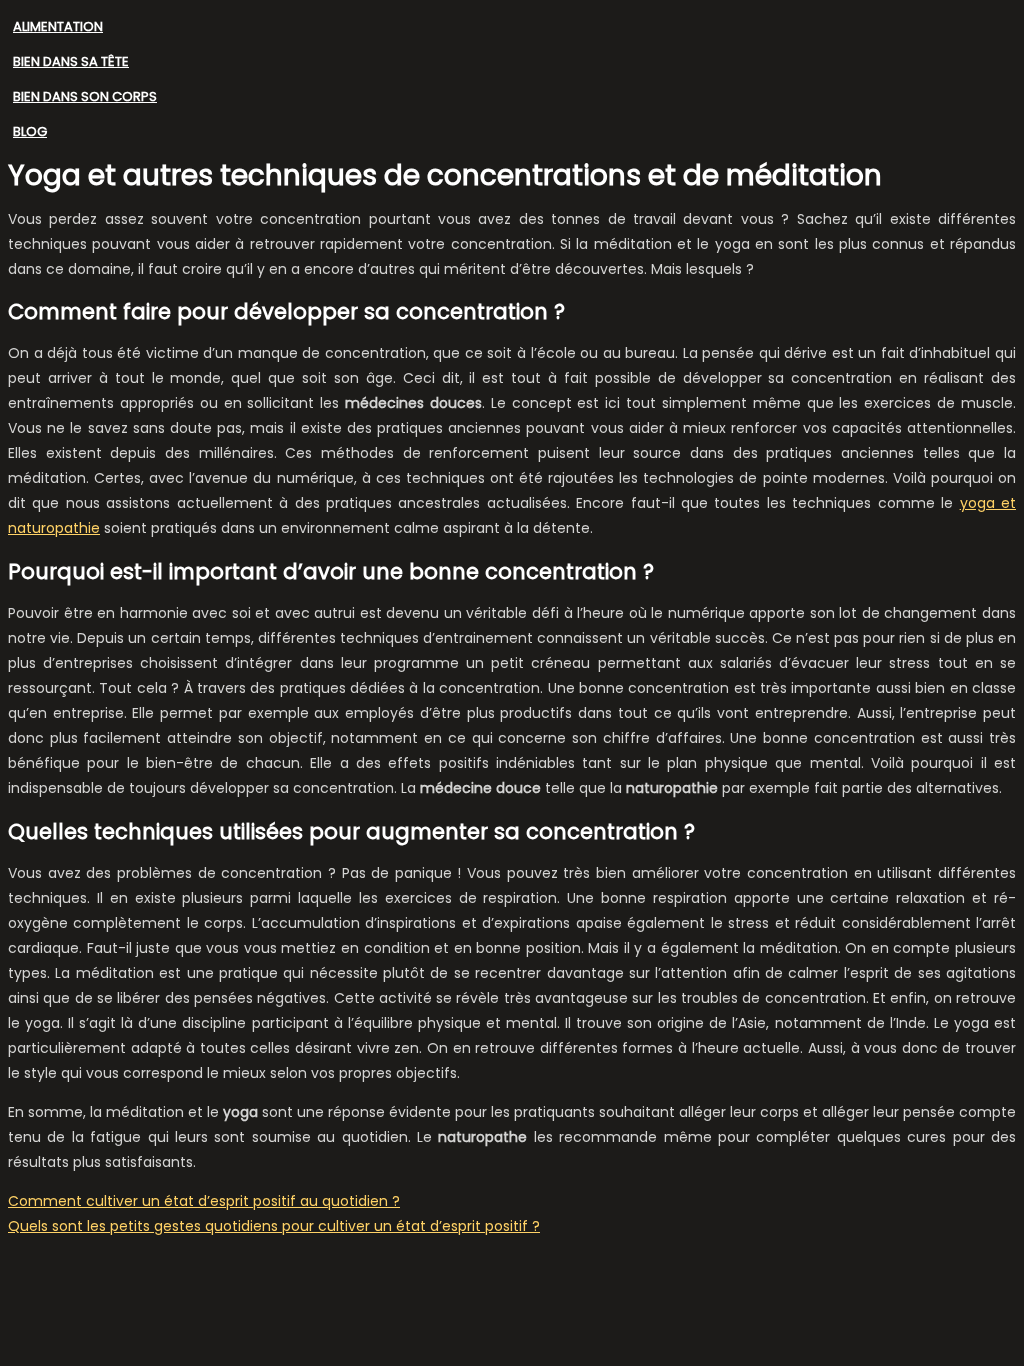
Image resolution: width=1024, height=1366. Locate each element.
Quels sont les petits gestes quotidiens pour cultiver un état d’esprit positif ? (274, 1226)
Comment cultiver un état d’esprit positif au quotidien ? (204, 1201)
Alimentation (58, 26)
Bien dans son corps (85, 96)
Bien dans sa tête (71, 61)
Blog (30, 131)
